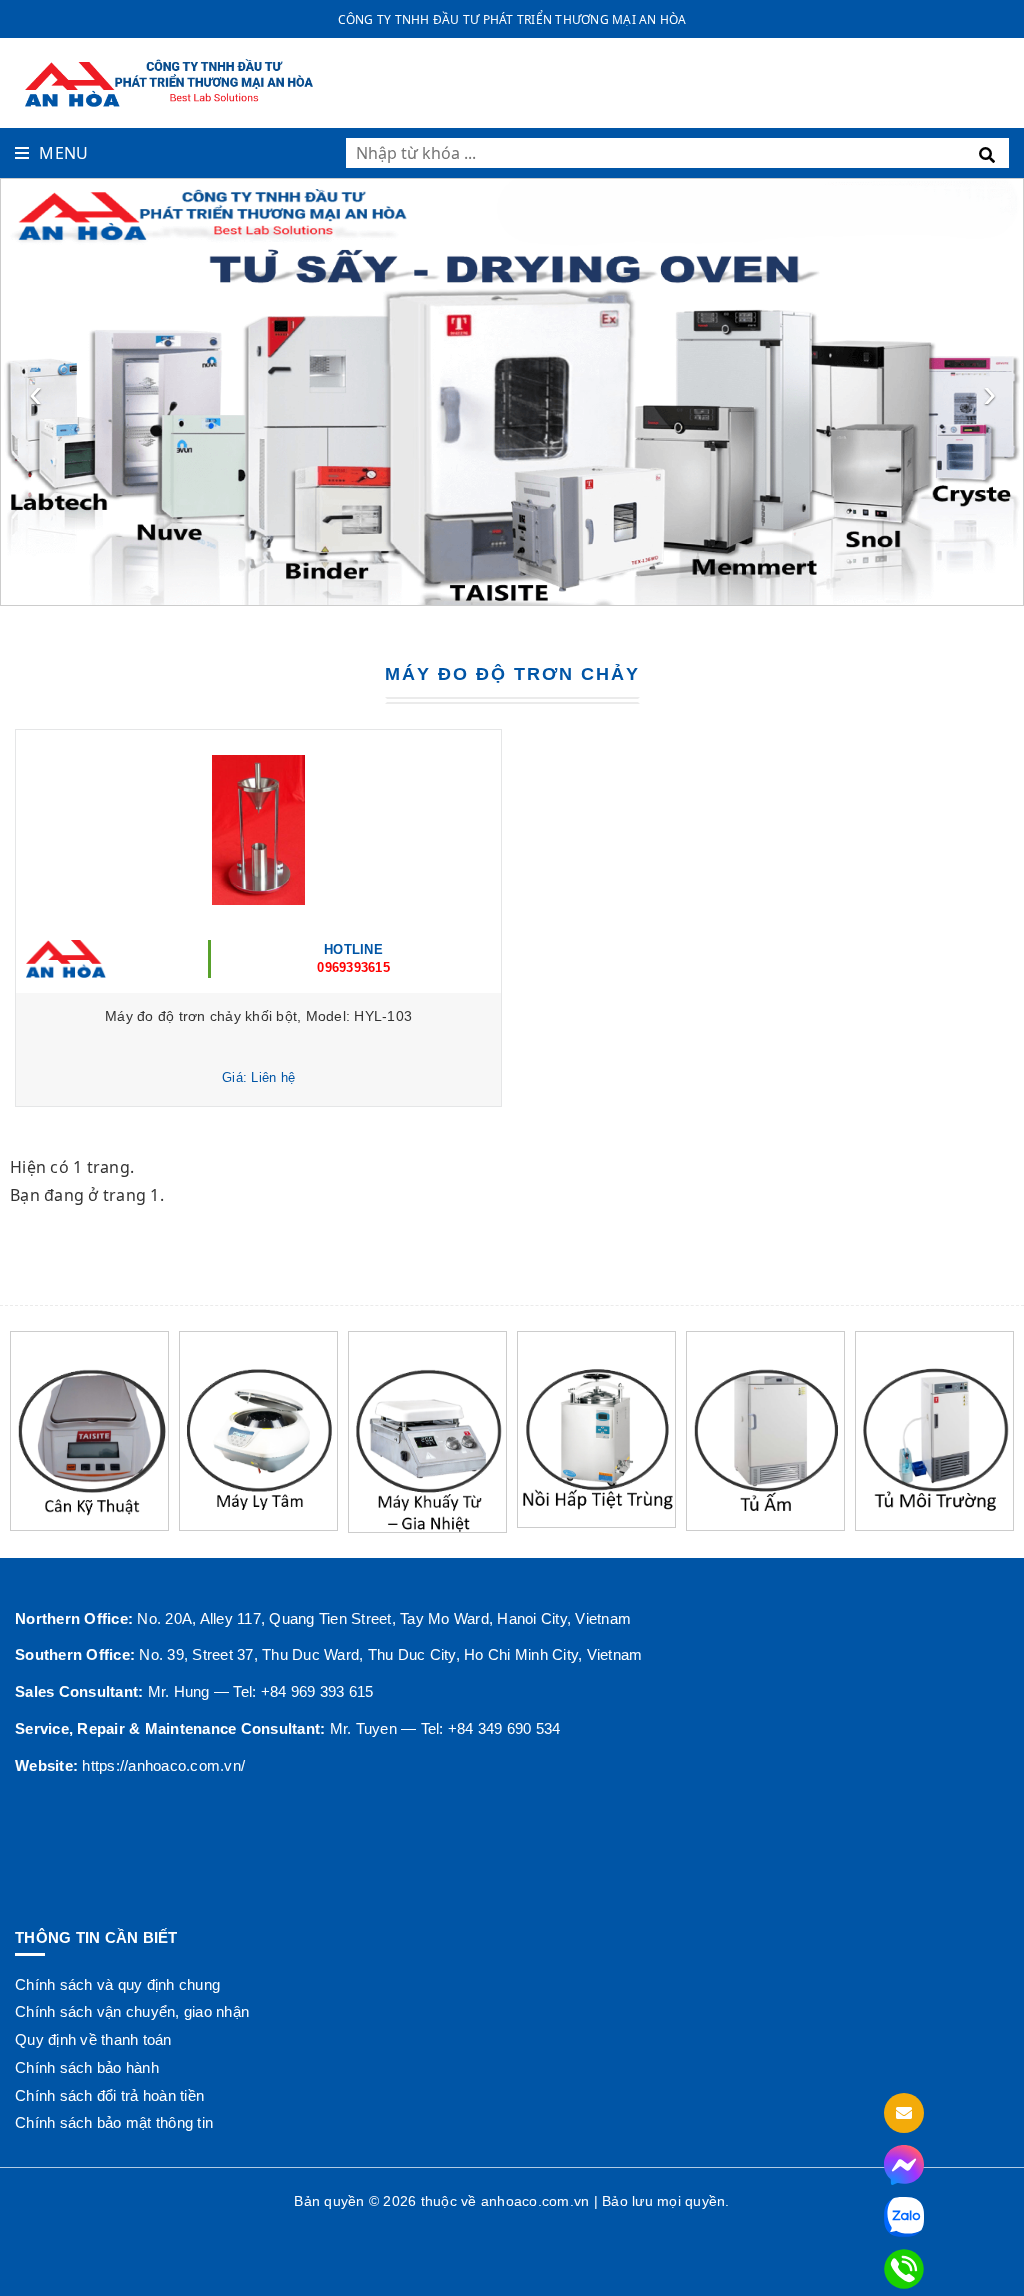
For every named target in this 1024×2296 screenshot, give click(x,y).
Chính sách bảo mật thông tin (114, 2122)
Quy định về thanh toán (93, 2039)
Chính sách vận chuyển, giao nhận (132, 2011)
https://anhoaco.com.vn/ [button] (163, 1765)
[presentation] (35, 392)
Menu (63, 153)
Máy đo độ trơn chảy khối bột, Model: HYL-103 (258, 1016)
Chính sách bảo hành (87, 2067)
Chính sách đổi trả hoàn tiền (109, 2095)
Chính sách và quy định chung (117, 1984)
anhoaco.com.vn (535, 2201)
